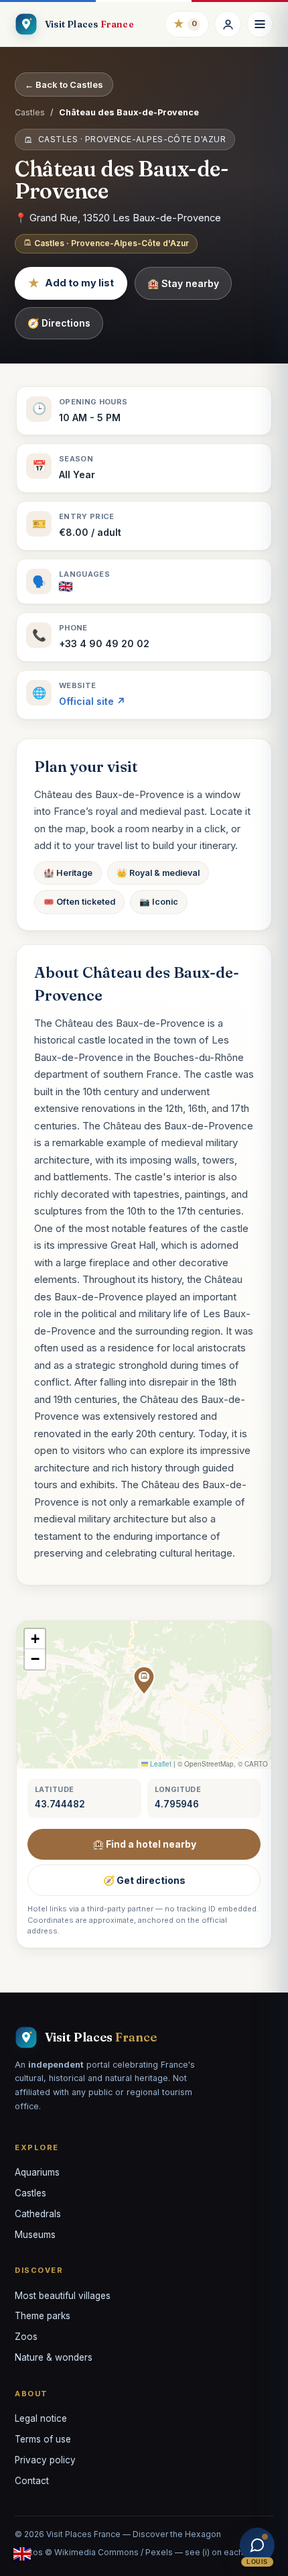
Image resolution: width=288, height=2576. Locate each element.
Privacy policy (45, 2460)
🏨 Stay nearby (183, 283)
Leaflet (160, 1764)
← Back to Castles (64, 85)
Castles (30, 112)
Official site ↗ (92, 701)
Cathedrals (38, 2214)
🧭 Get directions (144, 1880)
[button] (144, 1681)
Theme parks (43, 2316)
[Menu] (260, 24)
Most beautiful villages (63, 2296)
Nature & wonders (54, 2357)
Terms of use (43, 2439)
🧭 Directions (59, 323)
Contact (32, 2481)
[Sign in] (228, 24)
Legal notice (41, 2418)
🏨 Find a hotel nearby (144, 1844)
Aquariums (37, 2172)
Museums (35, 2235)
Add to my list (71, 283)
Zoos (26, 2337)
